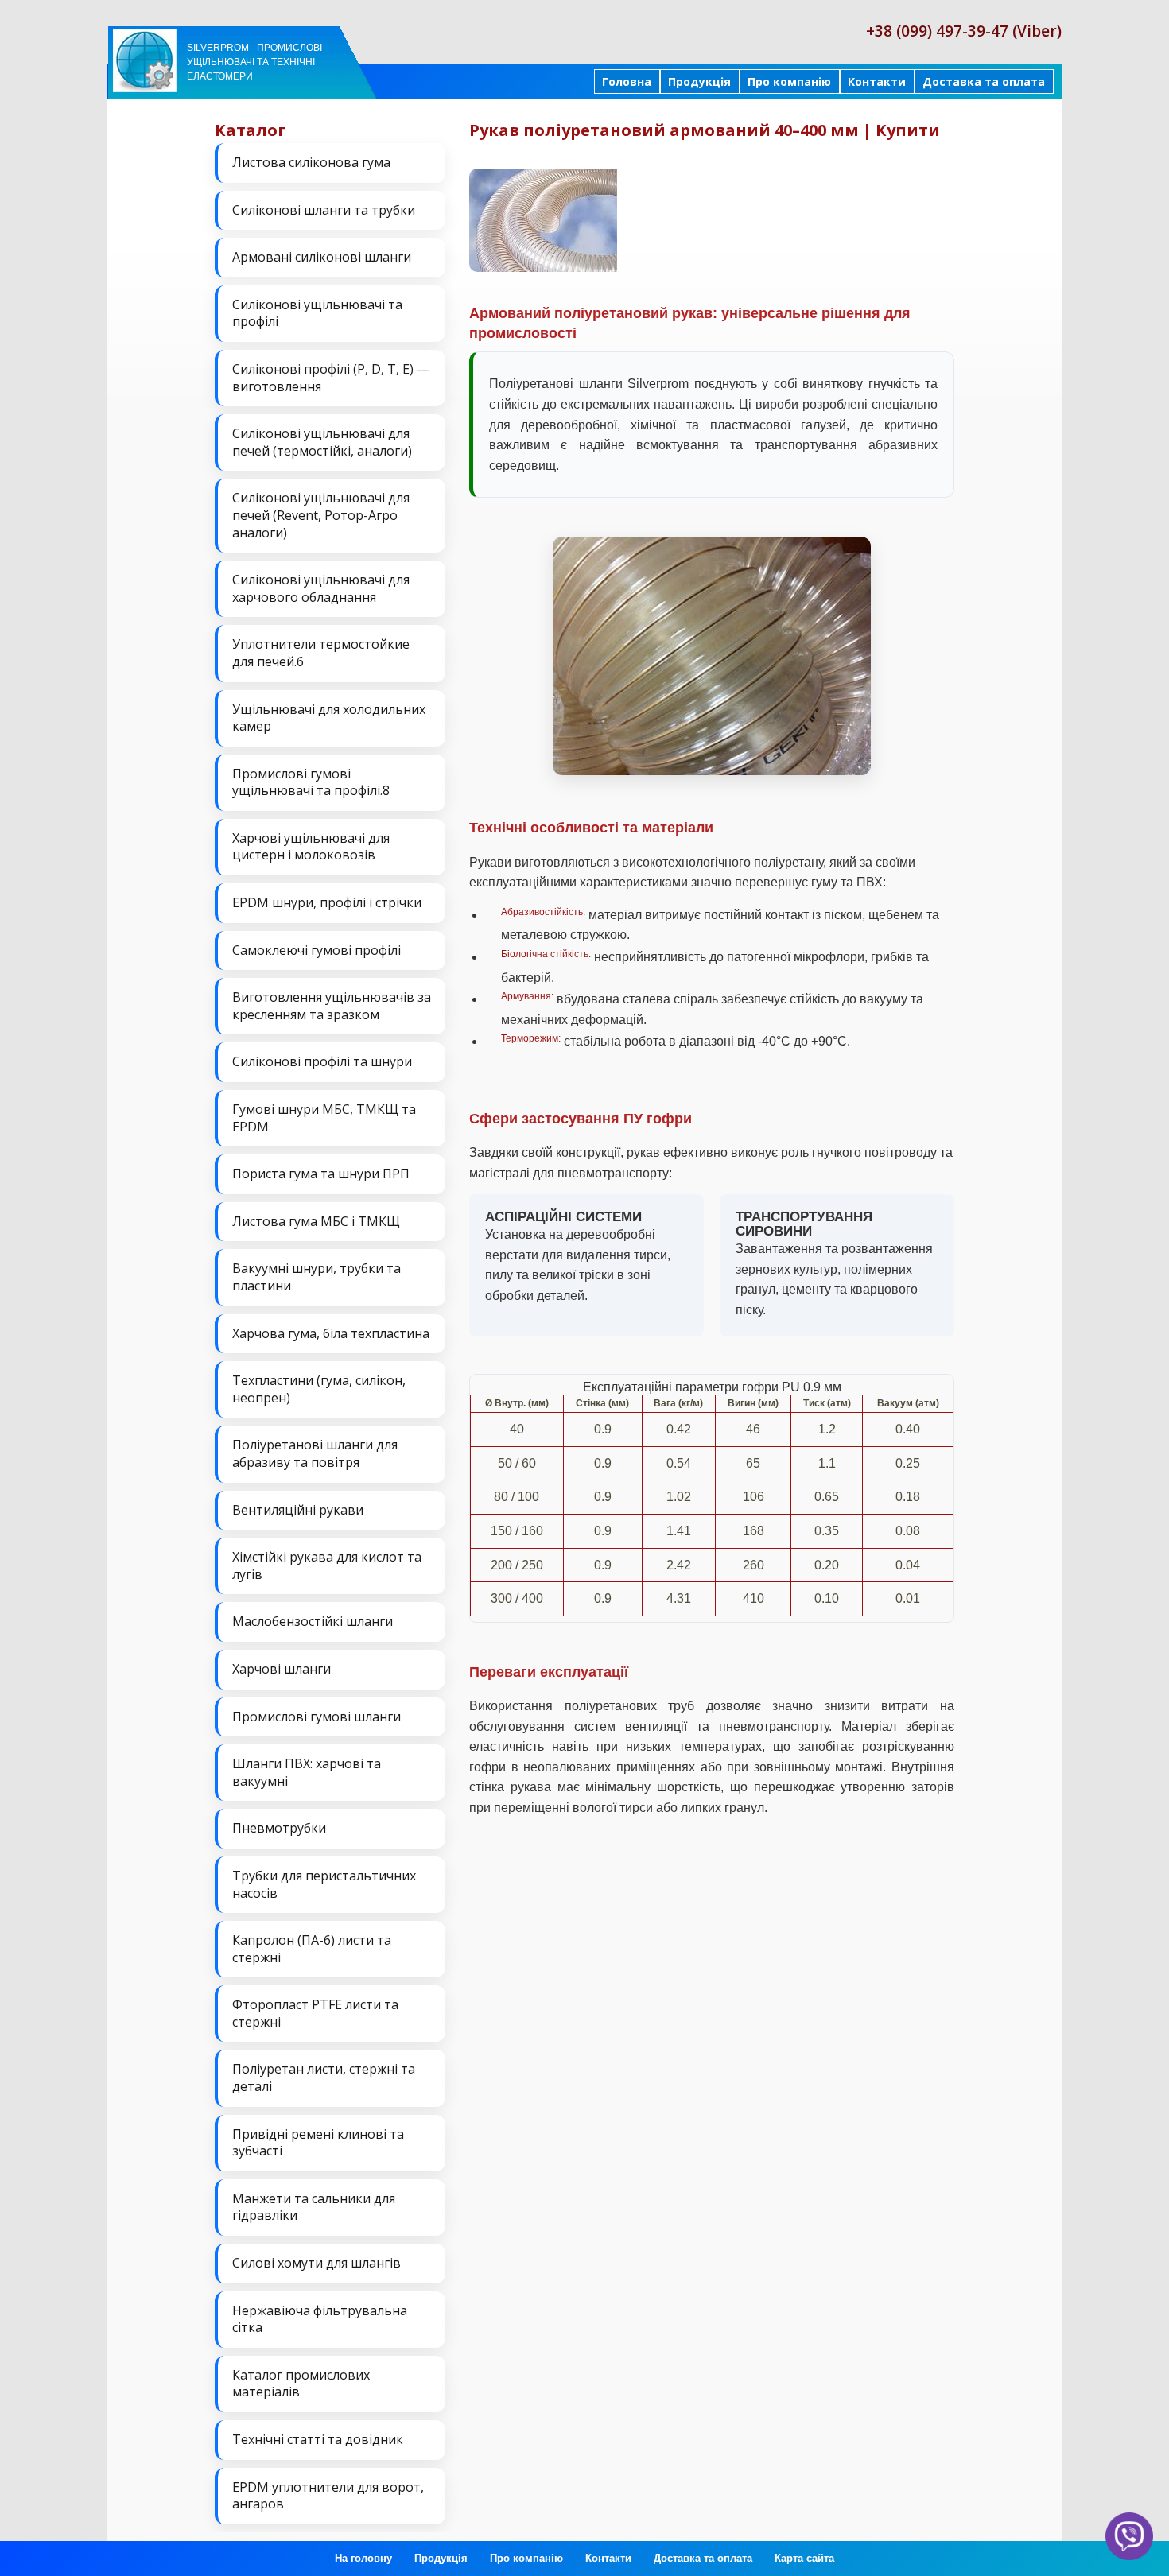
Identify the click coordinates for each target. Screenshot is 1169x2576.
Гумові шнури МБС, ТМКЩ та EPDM (324, 1118)
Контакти (877, 81)
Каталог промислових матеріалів (301, 2384)
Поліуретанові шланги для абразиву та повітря (315, 1453)
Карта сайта (804, 2558)
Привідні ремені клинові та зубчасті (318, 2143)
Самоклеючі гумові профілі (317, 950)
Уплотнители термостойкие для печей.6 (321, 653)
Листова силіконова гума (311, 162)
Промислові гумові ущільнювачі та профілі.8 (311, 782)
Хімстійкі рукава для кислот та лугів (327, 1565)
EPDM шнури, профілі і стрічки (327, 902)
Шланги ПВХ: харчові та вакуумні (307, 1772)
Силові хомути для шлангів (317, 2263)
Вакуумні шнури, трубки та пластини (317, 1277)
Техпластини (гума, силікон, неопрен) (319, 1389)
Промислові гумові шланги (317, 1717)
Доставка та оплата (984, 81)
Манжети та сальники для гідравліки (314, 2207)
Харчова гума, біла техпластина (331, 1333)
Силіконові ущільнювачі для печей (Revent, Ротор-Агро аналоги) (321, 515)
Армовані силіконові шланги (322, 257)
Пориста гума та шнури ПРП (321, 1174)
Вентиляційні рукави (298, 1510)
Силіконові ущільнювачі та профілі (317, 313)
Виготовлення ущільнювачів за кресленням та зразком (332, 1006)
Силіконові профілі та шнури (322, 1061)
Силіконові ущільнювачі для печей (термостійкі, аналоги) (322, 442)
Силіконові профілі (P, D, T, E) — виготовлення (331, 378)
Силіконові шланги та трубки (324, 210)
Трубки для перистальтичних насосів (324, 1884)
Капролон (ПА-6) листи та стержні (312, 1949)
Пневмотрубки (279, 1828)
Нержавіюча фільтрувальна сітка (320, 2319)
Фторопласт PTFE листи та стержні (315, 2013)
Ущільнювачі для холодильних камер (329, 718)
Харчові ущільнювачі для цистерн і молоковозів (311, 847)
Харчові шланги (282, 1669)
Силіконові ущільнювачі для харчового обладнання (321, 588)
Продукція (699, 81)
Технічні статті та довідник (318, 2439)
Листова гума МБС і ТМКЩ (316, 1221)
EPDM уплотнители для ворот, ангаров (328, 2496)
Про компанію (789, 81)
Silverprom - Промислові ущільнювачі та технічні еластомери (254, 62)
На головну (363, 2558)
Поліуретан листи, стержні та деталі (324, 2077)
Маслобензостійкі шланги (313, 1621)
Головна (627, 81)
